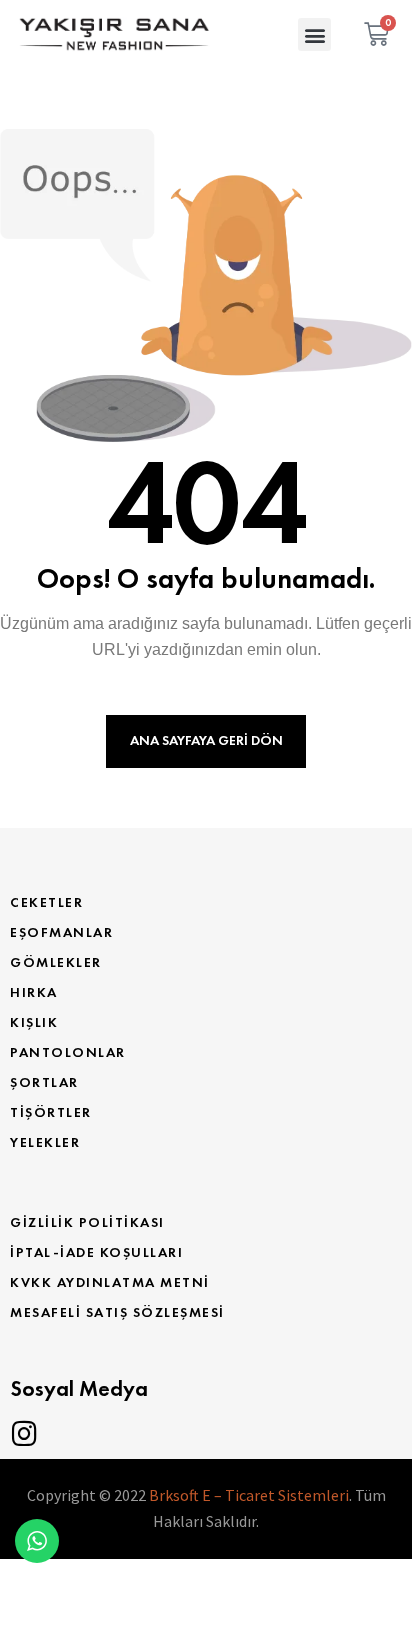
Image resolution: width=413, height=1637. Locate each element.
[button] (314, 34)
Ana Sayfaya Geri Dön (206, 740)
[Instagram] (24, 1434)
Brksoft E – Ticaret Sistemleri (249, 1495)
